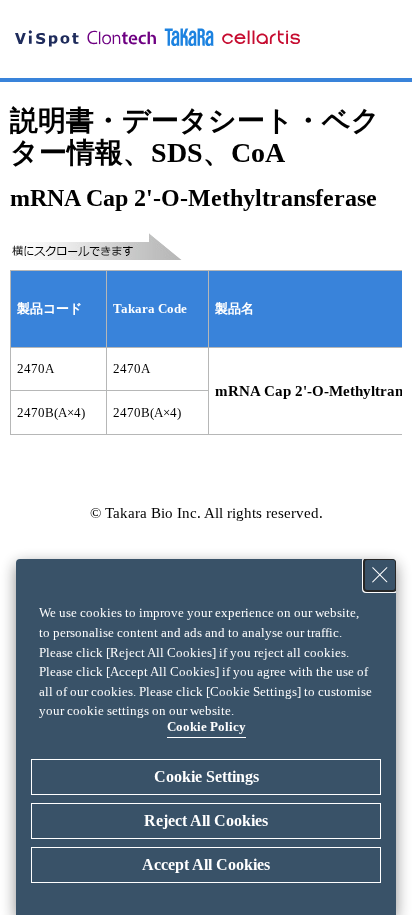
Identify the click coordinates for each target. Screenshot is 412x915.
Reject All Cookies (206, 820)
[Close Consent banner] (380, 575)
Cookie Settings (206, 776)
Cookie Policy (206, 726)
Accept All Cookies (206, 864)
